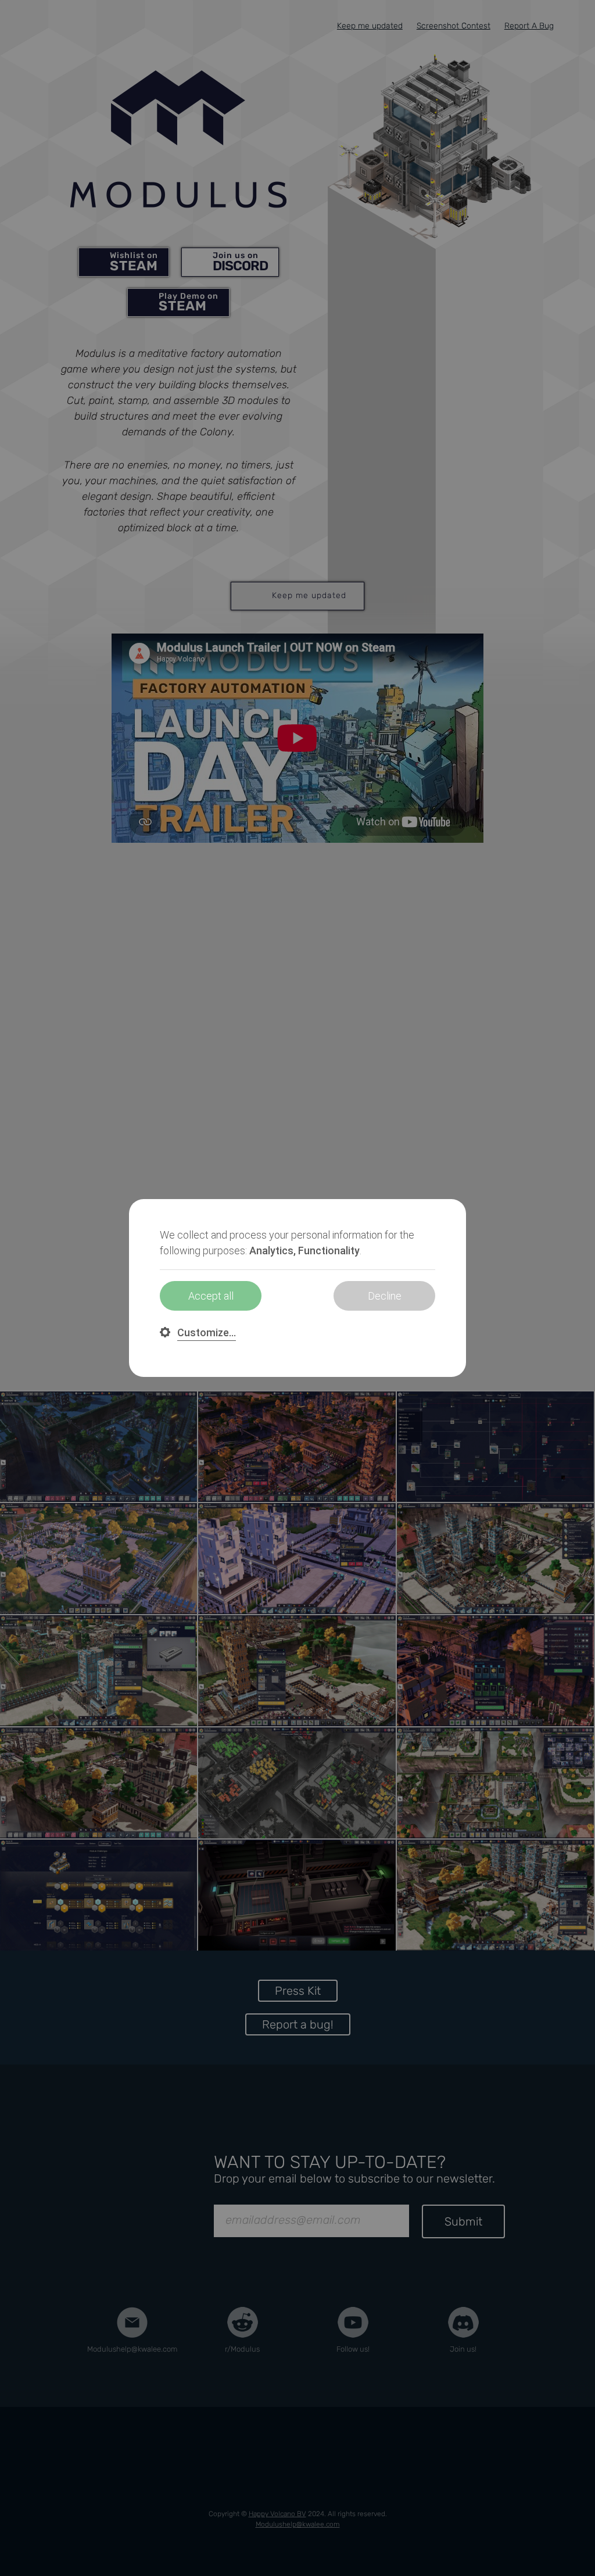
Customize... (207, 1332)
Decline (385, 1296)
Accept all (211, 1296)
